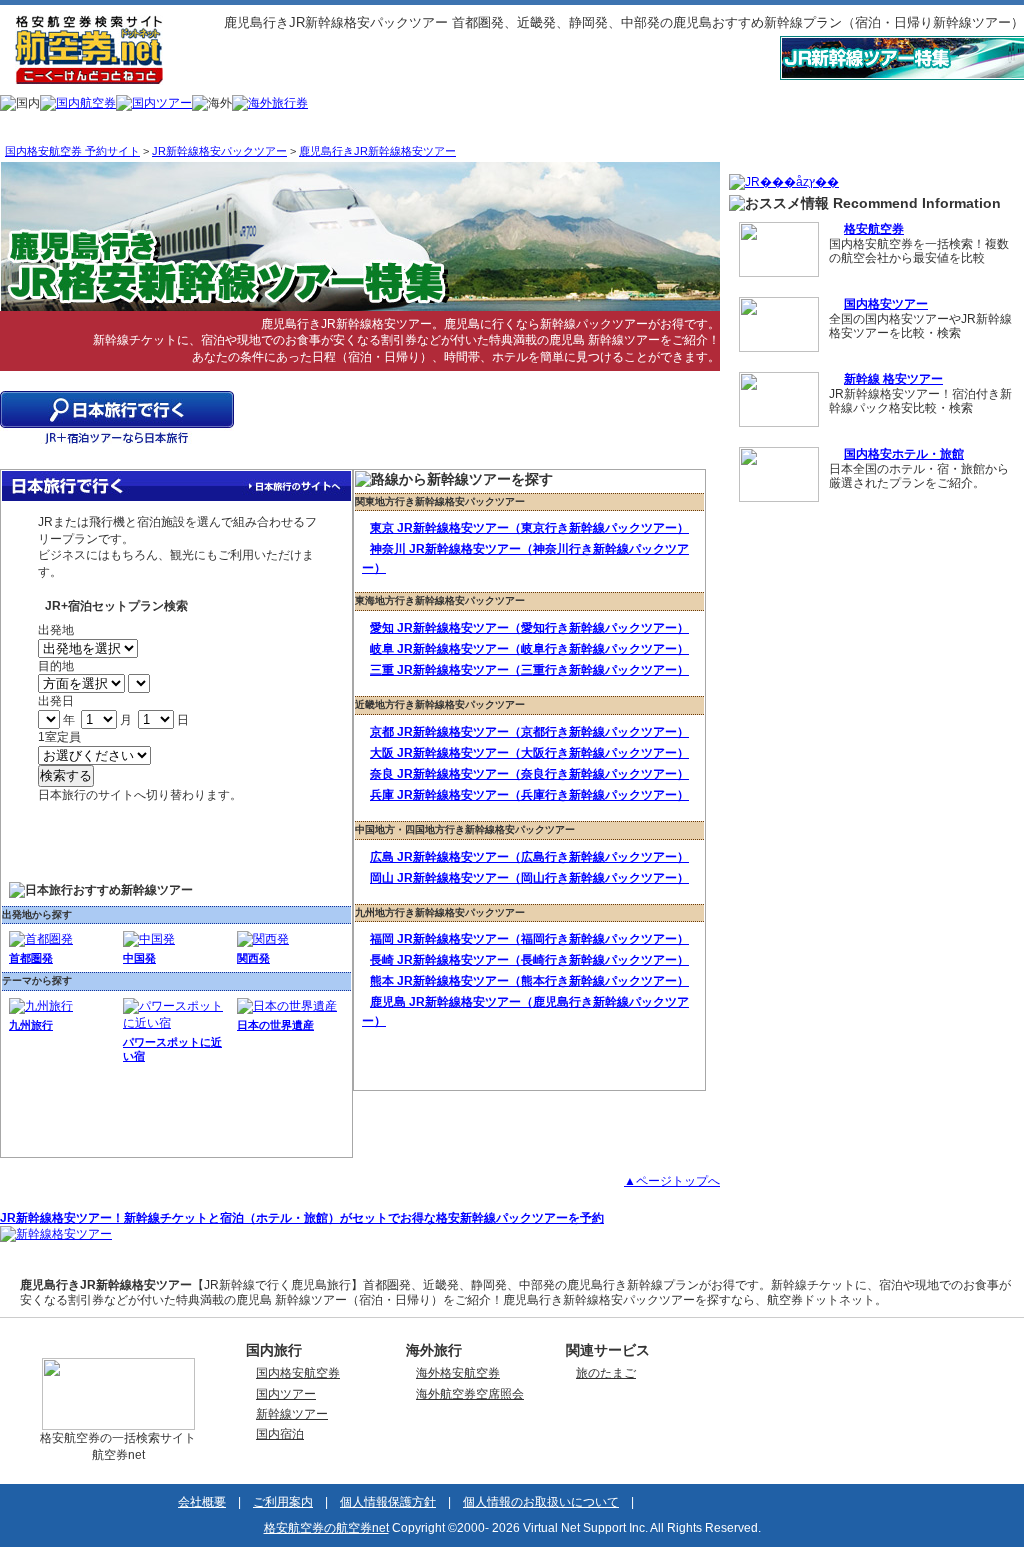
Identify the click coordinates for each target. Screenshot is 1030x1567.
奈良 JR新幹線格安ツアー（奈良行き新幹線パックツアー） (529, 774)
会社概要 (202, 1502)
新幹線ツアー (292, 1414)
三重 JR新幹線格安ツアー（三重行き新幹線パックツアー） (529, 670)
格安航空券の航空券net (326, 1528)
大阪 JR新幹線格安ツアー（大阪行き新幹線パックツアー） (529, 753)
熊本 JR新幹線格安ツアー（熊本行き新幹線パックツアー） (529, 981)
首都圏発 (31, 958)
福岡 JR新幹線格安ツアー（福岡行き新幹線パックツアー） (529, 939)
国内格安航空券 (298, 1373)
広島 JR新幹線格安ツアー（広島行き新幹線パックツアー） (529, 857)
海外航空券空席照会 (470, 1394)
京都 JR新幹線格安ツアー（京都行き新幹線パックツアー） (529, 732)
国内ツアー (286, 1394)
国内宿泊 (280, 1434)
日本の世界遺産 (275, 1025)
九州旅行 (31, 1025)
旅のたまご (606, 1373)
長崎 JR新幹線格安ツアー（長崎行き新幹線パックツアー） (529, 960)
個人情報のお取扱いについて (541, 1502)
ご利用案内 (283, 1502)
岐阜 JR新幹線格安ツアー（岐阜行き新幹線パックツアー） (529, 649)
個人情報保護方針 (388, 1502)
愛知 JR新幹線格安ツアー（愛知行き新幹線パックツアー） (529, 628)
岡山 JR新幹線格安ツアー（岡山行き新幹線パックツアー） (529, 878)
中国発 (139, 958)
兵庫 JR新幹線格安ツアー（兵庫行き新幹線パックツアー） (529, 795)
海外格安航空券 (458, 1373)
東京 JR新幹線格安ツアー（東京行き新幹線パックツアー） (529, 528)
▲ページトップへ (672, 1181)
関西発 (253, 958)
